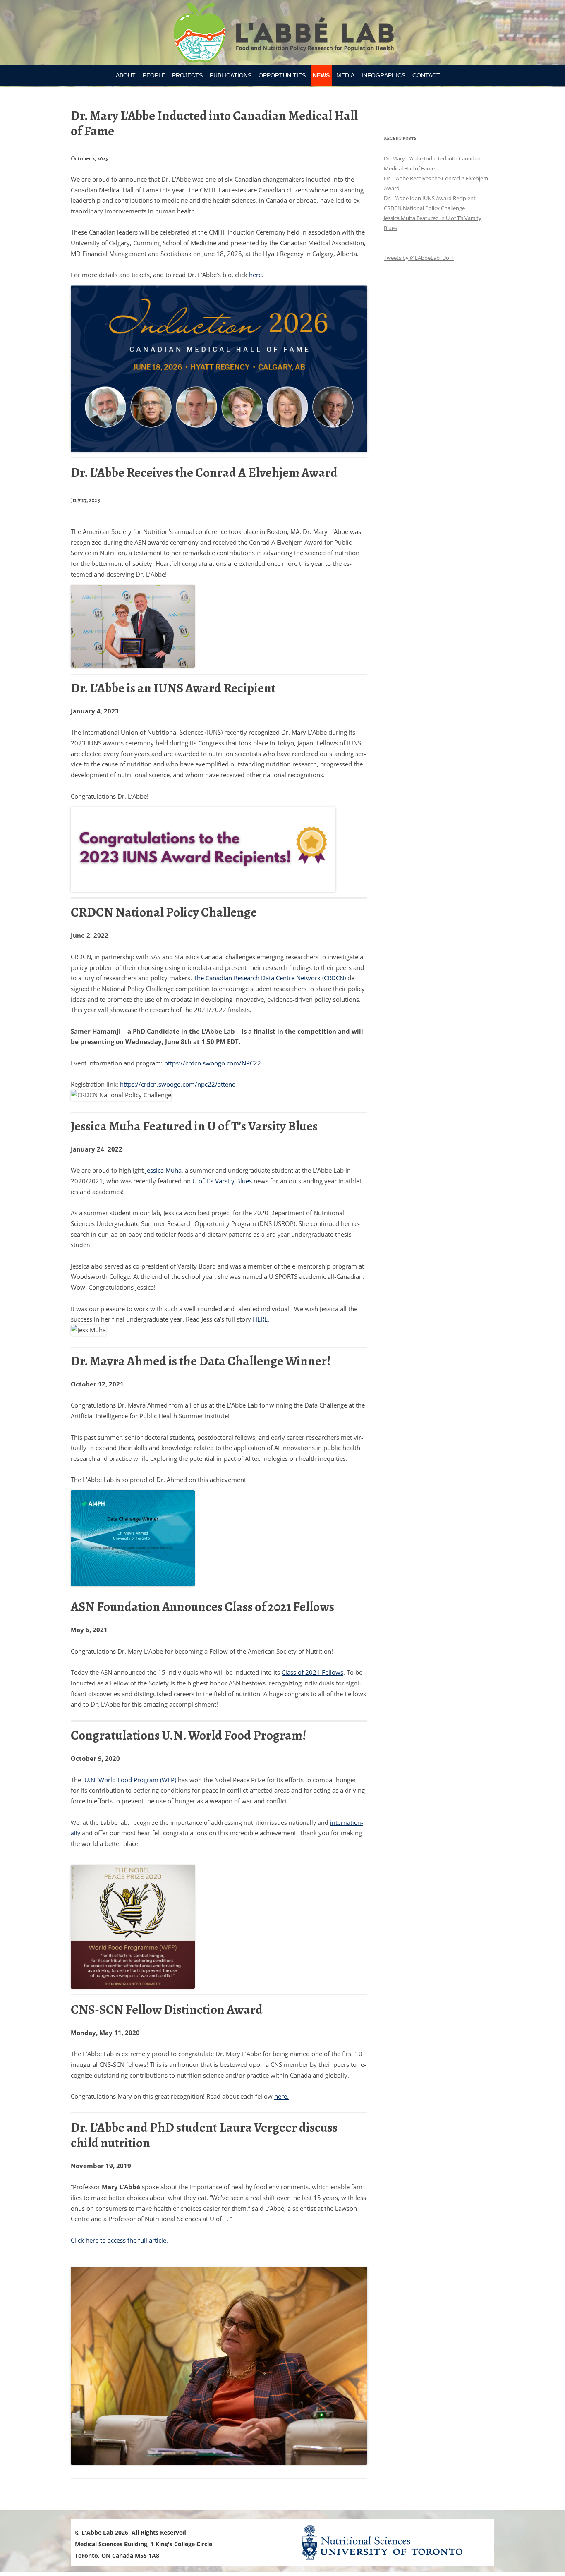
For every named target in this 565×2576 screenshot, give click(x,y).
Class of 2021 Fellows (312, 1672)
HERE (260, 1319)
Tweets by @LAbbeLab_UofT (419, 258)
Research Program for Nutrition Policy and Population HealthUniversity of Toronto (283, 34)
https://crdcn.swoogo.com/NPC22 (213, 1063)
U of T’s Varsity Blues (222, 1181)
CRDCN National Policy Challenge (424, 208)
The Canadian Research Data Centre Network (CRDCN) (270, 978)
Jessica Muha (163, 1170)
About (126, 75)
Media (345, 75)
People (154, 75)
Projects (187, 75)
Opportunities (282, 75)
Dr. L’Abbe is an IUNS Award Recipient (430, 198)
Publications (231, 75)
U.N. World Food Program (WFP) (130, 1780)
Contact (426, 75)
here (255, 275)
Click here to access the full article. (119, 2240)
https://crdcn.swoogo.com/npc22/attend (178, 1084)
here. (281, 2096)
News (321, 75)
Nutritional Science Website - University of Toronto (393, 2542)
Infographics (383, 75)
